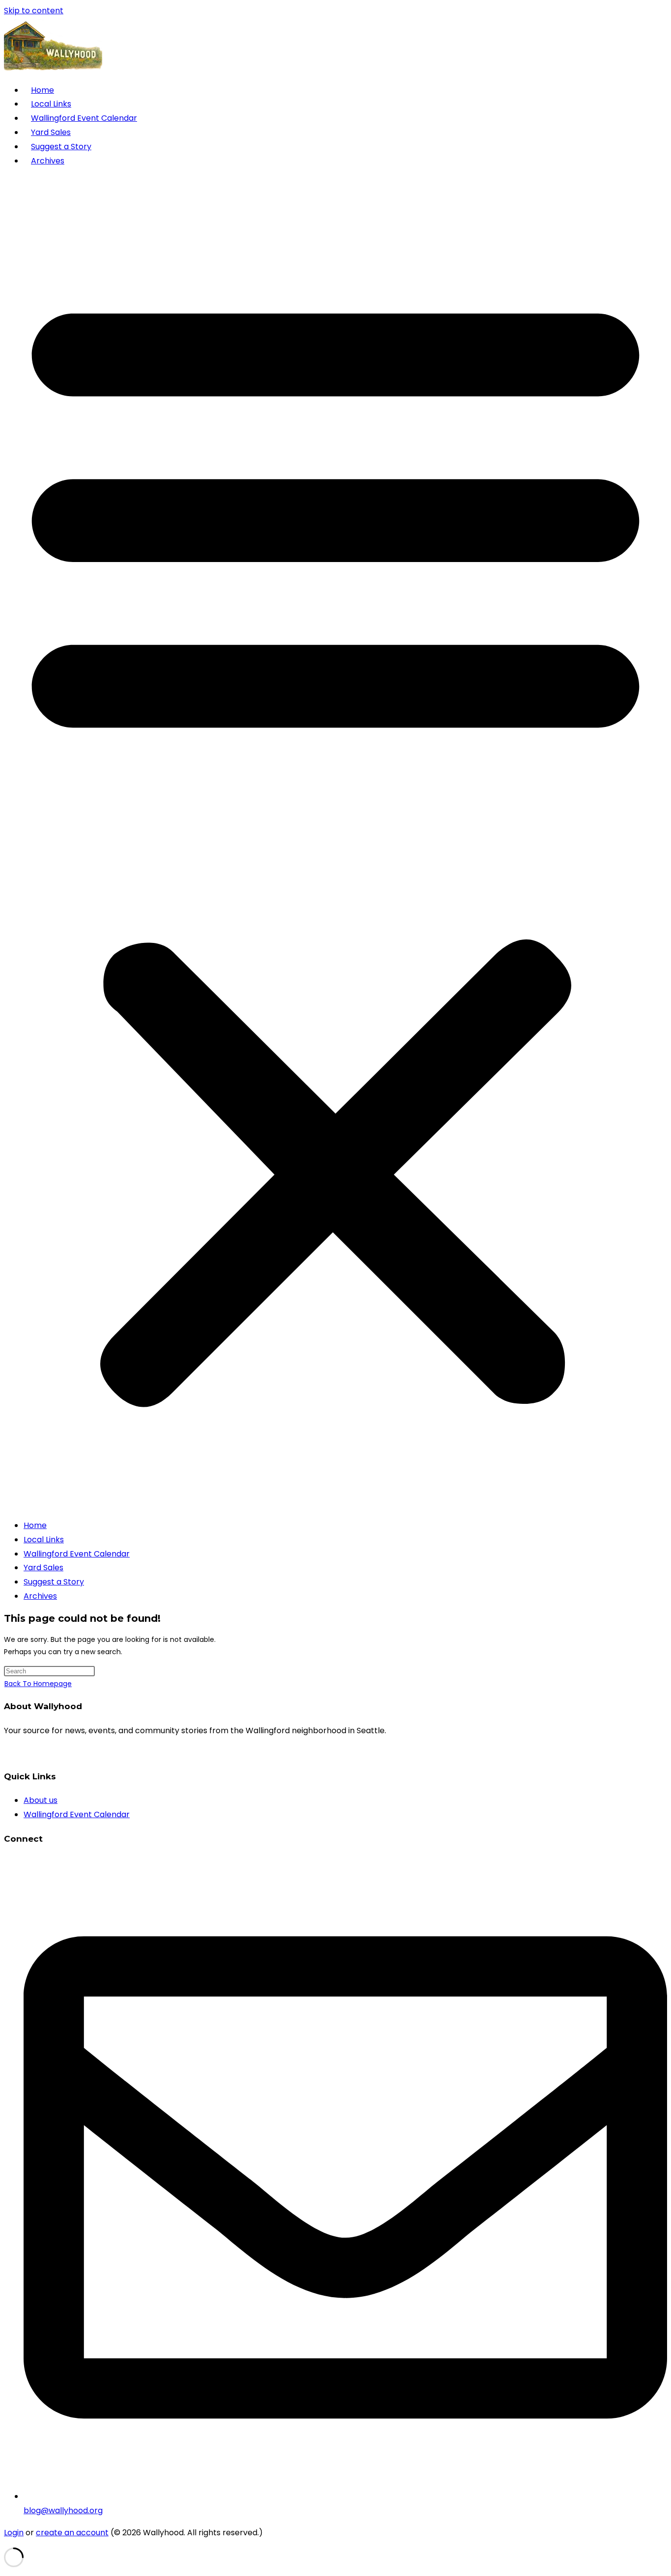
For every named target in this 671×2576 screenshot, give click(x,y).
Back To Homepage (38, 1684)
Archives (48, 161)
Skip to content (34, 11)
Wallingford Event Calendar (84, 118)
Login (14, 2533)
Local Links (51, 104)
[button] (335, 843)
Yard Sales (51, 132)
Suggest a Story (61, 147)
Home (42, 90)
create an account (72, 2533)
